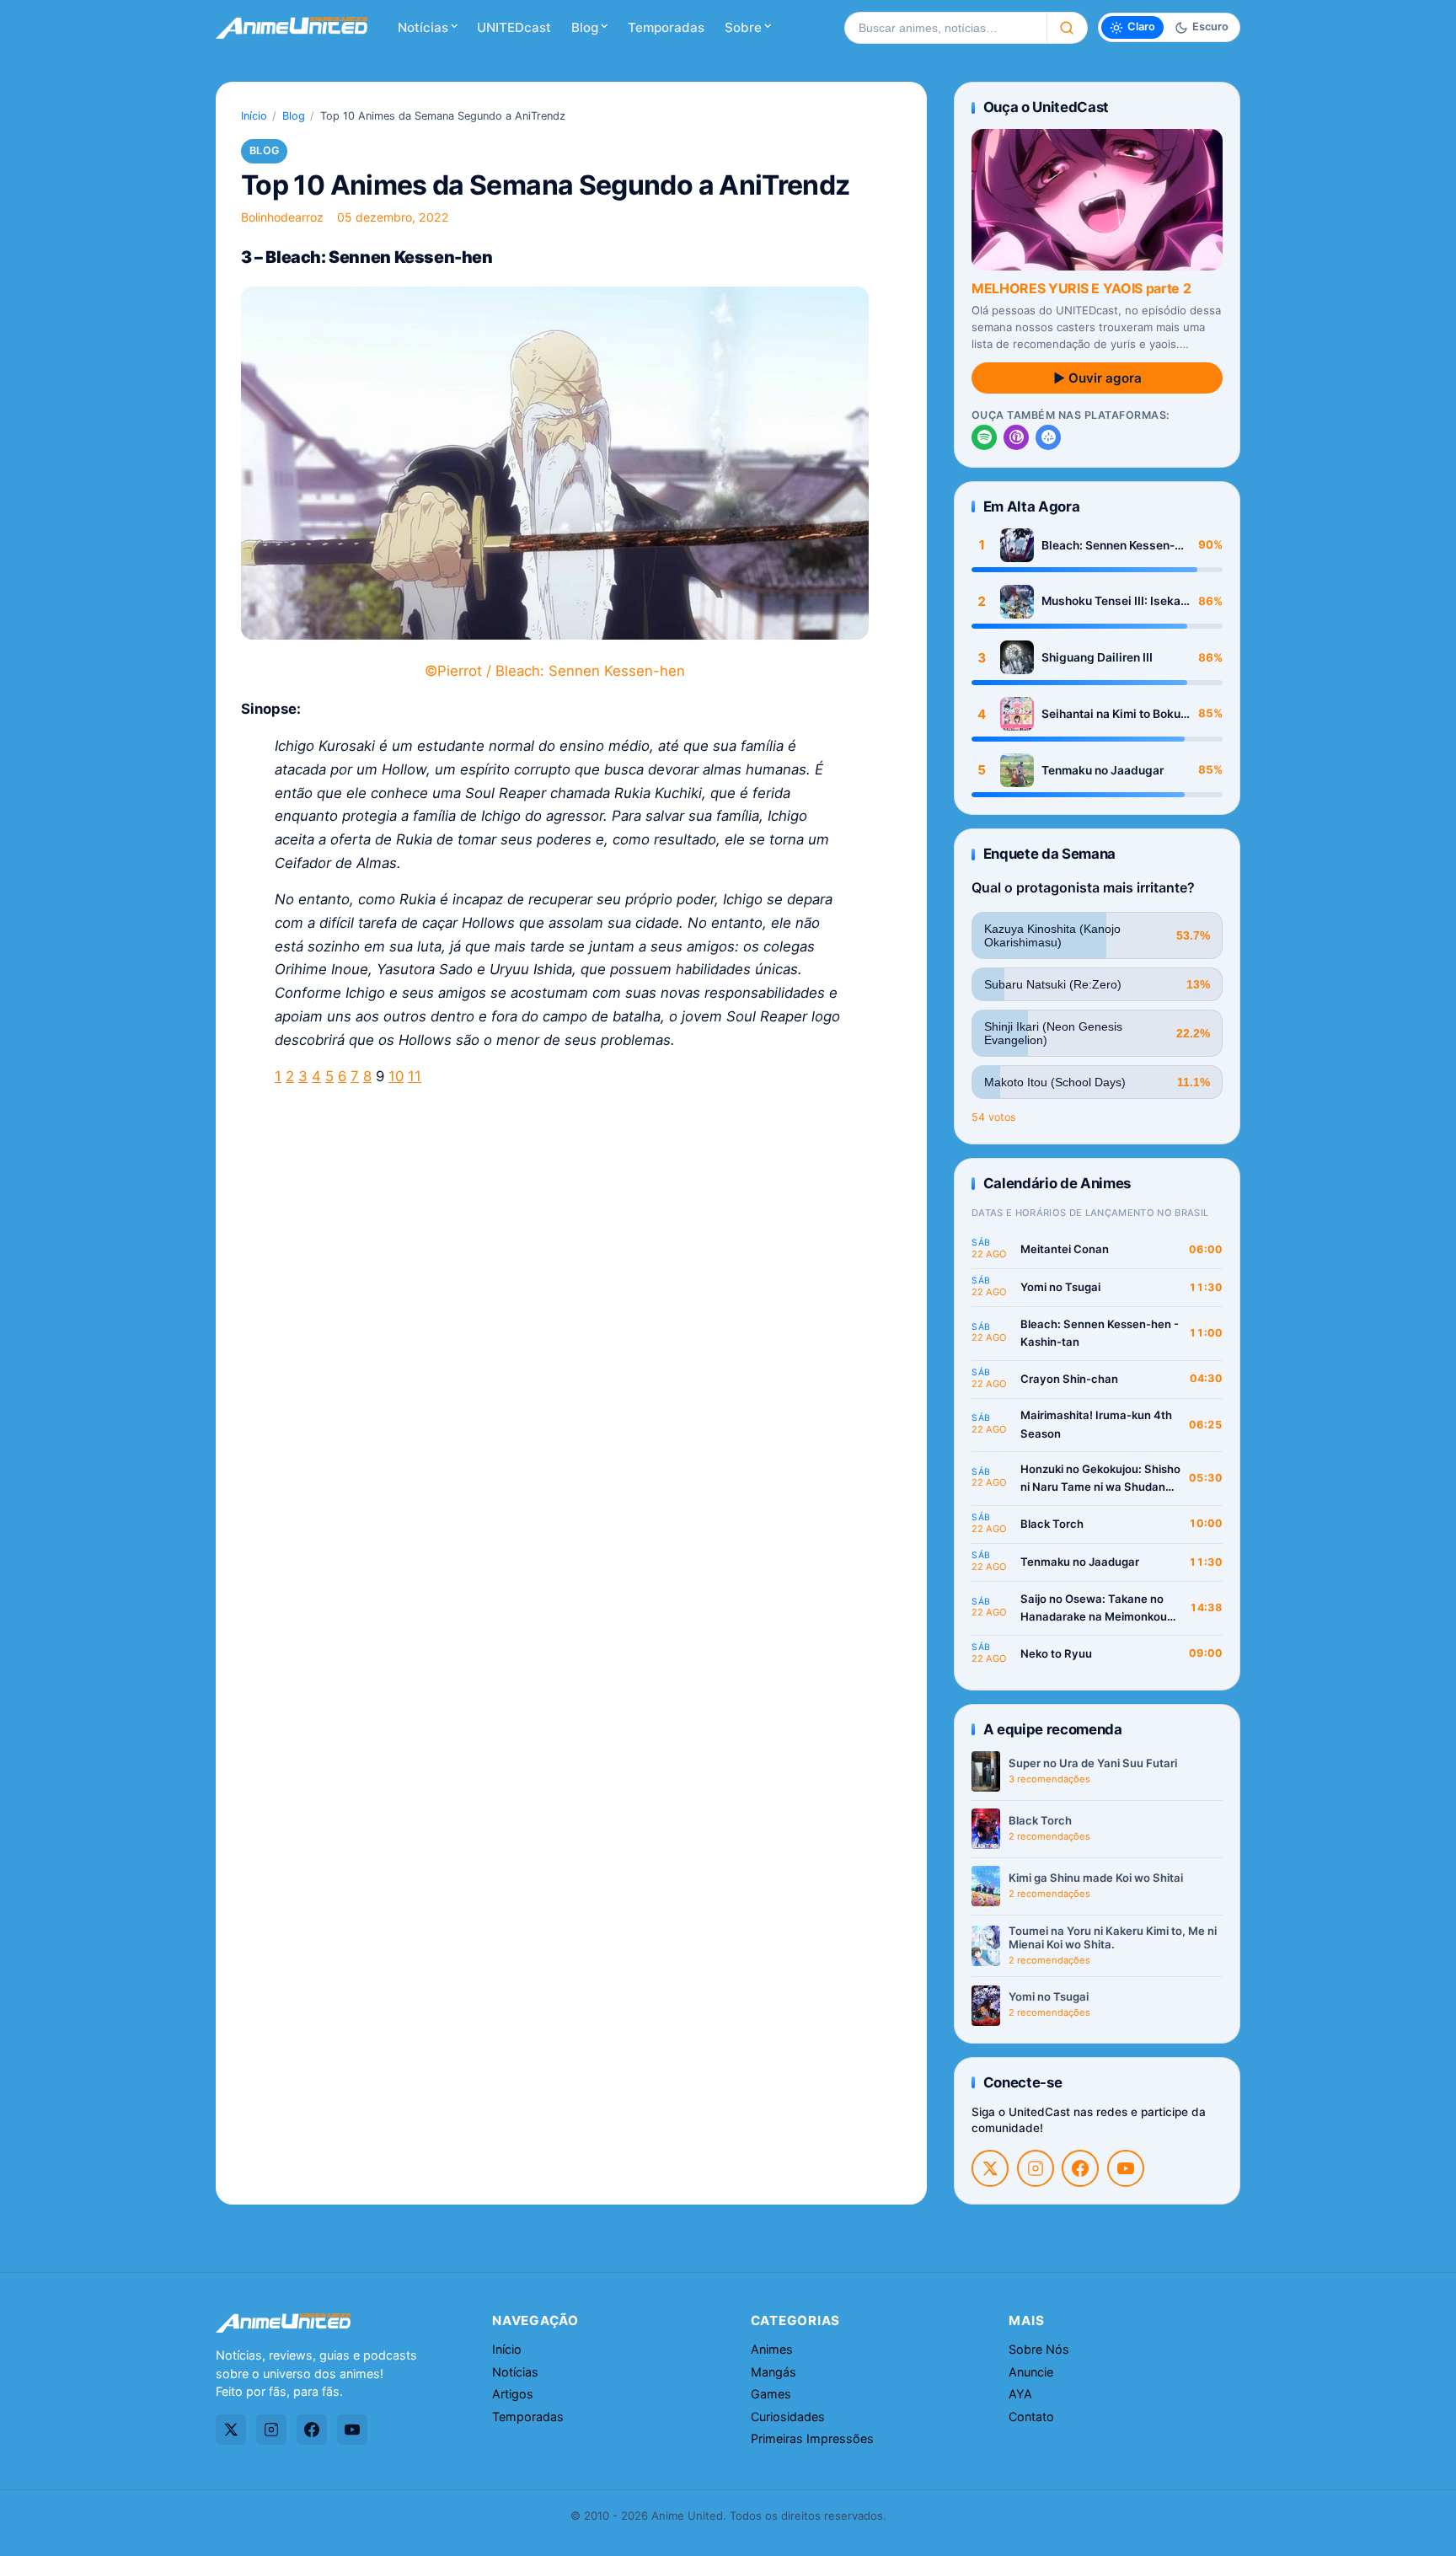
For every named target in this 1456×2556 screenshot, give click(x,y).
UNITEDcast (514, 27)
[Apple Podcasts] (1016, 437)
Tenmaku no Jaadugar (1103, 770)
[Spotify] (984, 437)
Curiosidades (788, 2417)
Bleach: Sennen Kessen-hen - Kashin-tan (1108, 546)
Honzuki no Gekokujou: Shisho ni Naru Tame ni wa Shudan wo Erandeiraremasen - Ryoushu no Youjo (1100, 1479)
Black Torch (1052, 1524)
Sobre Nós (1039, 2349)
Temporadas (666, 27)
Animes (772, 2349)
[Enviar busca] (1067, 28)
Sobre (743, 27)
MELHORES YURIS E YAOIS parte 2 (1081, 288)
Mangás (773, 2372)
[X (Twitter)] (990, 2168)
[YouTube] (1126, 2168)
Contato (1031, 2417)
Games (771, 2394)
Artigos (513, 2394)
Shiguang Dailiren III (1097, 657)
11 (415, 1076)
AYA (1020, 2394)
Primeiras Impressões (812, 2438)
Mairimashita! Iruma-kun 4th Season (1096, 1424)
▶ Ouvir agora (1097, 378)
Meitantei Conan (1065, 1249)
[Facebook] (1080, 2168)
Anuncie (1031, 2372)
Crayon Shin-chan (1069, 1379)
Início (254, 116)
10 (396, 1076)
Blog (585, 27)
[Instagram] (1036, 2168)
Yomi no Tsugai (1060, 1287)
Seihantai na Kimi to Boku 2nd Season (1111, 714)
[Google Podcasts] (1048, 437)
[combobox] (945, 28)
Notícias (423, 27)
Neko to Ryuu (1056, 1653)
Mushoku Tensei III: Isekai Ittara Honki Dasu (1113, 601)
